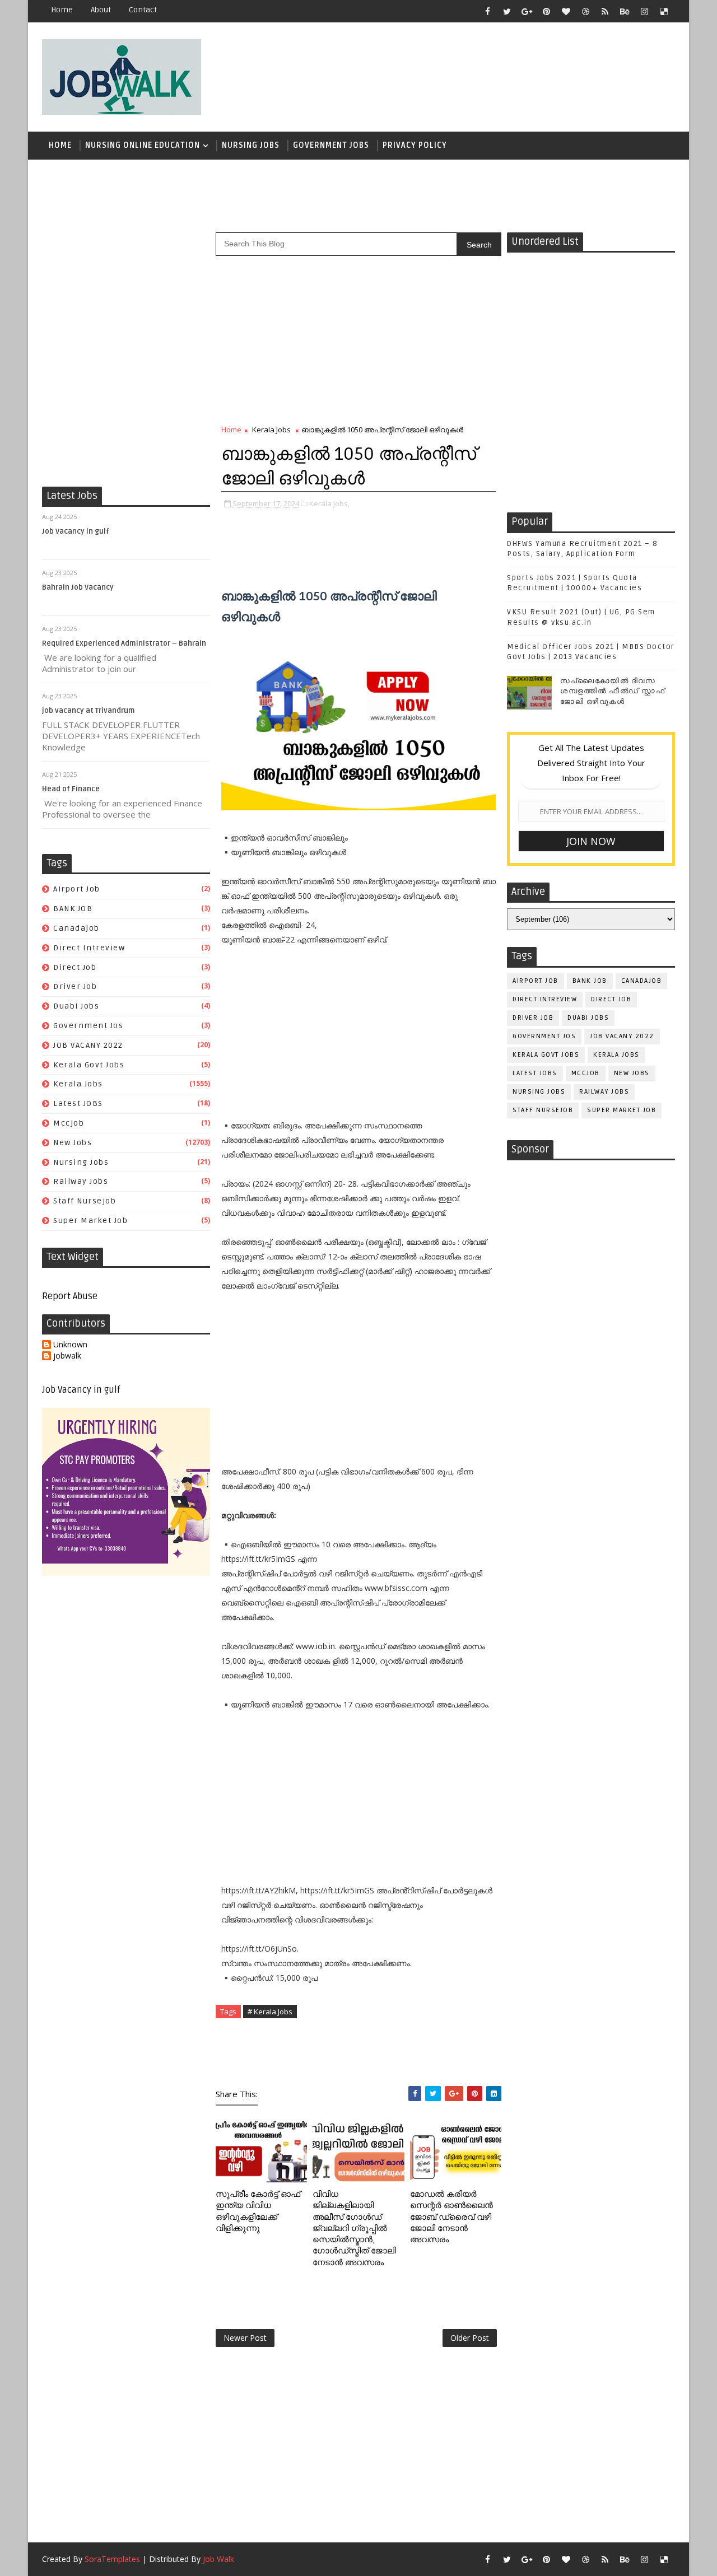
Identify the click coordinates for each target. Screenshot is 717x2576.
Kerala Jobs (78, 1084)
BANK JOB (73, 909)
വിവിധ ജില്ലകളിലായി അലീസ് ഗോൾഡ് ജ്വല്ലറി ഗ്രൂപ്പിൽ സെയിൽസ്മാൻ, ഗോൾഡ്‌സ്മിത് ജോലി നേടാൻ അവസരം (354, 2228)
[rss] (605, 11)
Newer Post (245, 2338)
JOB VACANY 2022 (88, 1045)
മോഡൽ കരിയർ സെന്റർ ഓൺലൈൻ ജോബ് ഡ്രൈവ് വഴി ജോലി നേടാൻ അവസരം (451, 2217)
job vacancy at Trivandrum (89, 711)
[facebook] (487, 11)
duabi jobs (76, 1006)
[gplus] (527, 11)
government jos (88, 1026)
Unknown (70, 1345)
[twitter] (507, 11)
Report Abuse (70, 1296)
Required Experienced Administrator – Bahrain (124, 643)
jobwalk (67, 1356)
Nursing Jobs (251, 145)
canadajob (76, 928)
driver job (75, 986)
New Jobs (73, 1143)
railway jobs (81, 1181)
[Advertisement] (470, 71)
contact (143, 10)
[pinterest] (546, 11)
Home (62, 10)
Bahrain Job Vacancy (78, 587)
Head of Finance (71, 789)
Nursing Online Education (143, 145)
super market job (90, 1221)
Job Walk (218, 2559)
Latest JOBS (78, 1103)
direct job (75, 967)
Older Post (470, 2338)
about (101, 10)
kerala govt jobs (89, 1065)
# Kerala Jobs (270, 2012)
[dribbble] (585, 11)
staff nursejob (85, 1201)
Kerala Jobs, (329, 503)
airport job (77, 889)
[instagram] (644, 11)
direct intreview (89, 948)
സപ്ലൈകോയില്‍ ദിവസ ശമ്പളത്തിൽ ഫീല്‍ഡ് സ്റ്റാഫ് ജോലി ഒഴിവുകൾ (613, 691)
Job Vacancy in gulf (76, 531)
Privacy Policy (415, 145)
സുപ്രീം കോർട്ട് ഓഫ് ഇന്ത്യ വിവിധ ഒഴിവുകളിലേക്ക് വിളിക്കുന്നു (258, 2211)
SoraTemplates (112, 2559)
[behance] (625, 11)
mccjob (69, 1123)
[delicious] (664, 11)
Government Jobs (331, 145)
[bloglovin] (566, 11)
